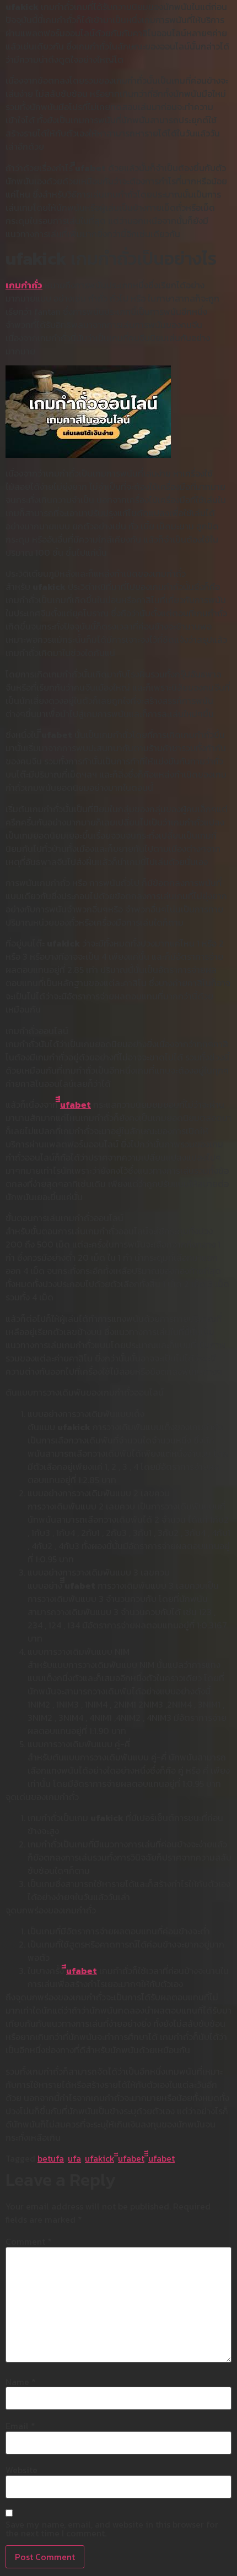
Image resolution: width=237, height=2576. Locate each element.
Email (20, 2426)
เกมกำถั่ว (24, 285)
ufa (74, 2158)
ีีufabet (82, 1971)
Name (21, 2382)
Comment (29, 2241)
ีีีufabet (76, 1104)
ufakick (99, 2158)
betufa (51, 2158)
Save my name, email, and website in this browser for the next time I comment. (112, 2529)
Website (21, 2470)
